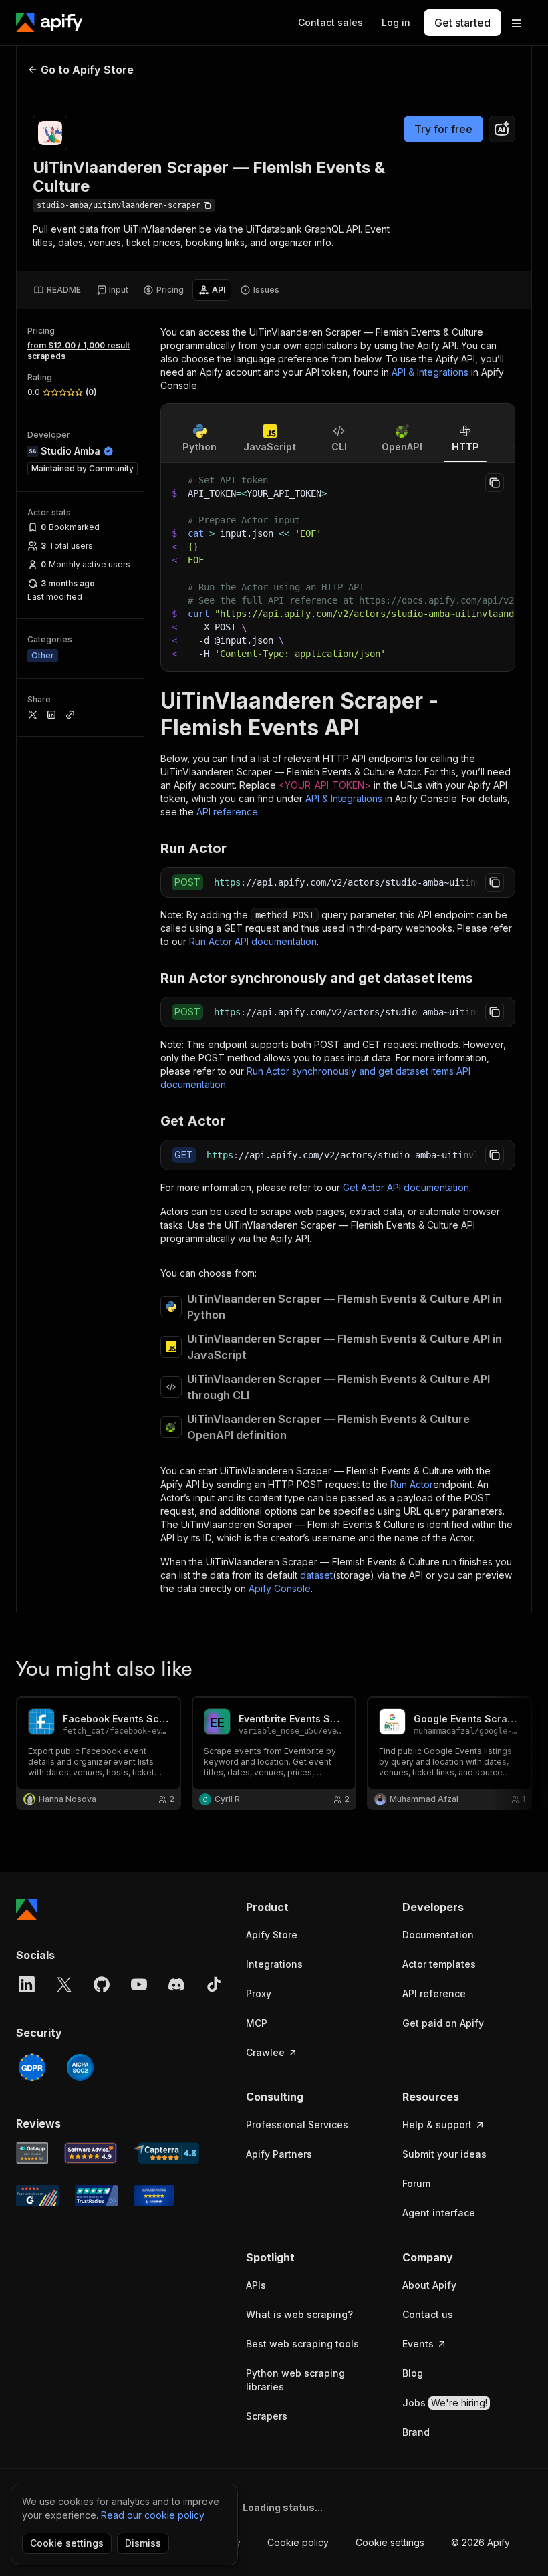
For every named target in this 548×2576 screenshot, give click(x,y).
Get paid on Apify (443, 2023)
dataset (316, 1575)
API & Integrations (430, 372)
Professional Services (297, 2124)
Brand (416, 2432)
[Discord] (176, 1984)
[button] (311, 1907)
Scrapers (267, 2416)
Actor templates (439, 1964)
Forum (416, 2183)
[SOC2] (80, 2067)
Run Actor (412, 1484)
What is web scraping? (299, 2314)
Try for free (443, 129)
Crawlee (265, 2052)
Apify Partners (279, 2154)
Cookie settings (390, 2542)
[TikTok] (214, 1984)
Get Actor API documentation (406, 1187)
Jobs (445, 2403)
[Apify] (49, 23)
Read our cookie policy (153, 2515)
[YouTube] (139, 1984)
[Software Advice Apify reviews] (91, 2153)
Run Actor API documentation (253, 941)
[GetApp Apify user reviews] (32, 2153)
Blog (413, 2373)
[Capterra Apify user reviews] (166, 2153)
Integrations (274, 1964)
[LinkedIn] (27, 1984)
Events (418, 2344)
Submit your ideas (444, 2154)
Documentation (438, 1935)
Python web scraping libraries (295, 2380)
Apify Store (272, 1935)
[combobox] (502, 129)
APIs (256, 2285)
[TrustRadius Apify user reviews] (96, 2196)
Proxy (259, 1993)
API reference (227, 812)
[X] (64, 1984)
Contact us (428, 2314)
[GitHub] (102, 1984)
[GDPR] (32, 2067)
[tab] (57, 290)
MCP (257, 2023)
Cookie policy (298, 2542)
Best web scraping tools (302, 2344)
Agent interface (439, 2213)
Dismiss (143, 2543)
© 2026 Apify (481, 2542)
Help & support (437, 2124)
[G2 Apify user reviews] (37, 2196)
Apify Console (280, 1588)
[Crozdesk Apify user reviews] (154, 2196)
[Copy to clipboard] (495, 483)
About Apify (429, 2285)
